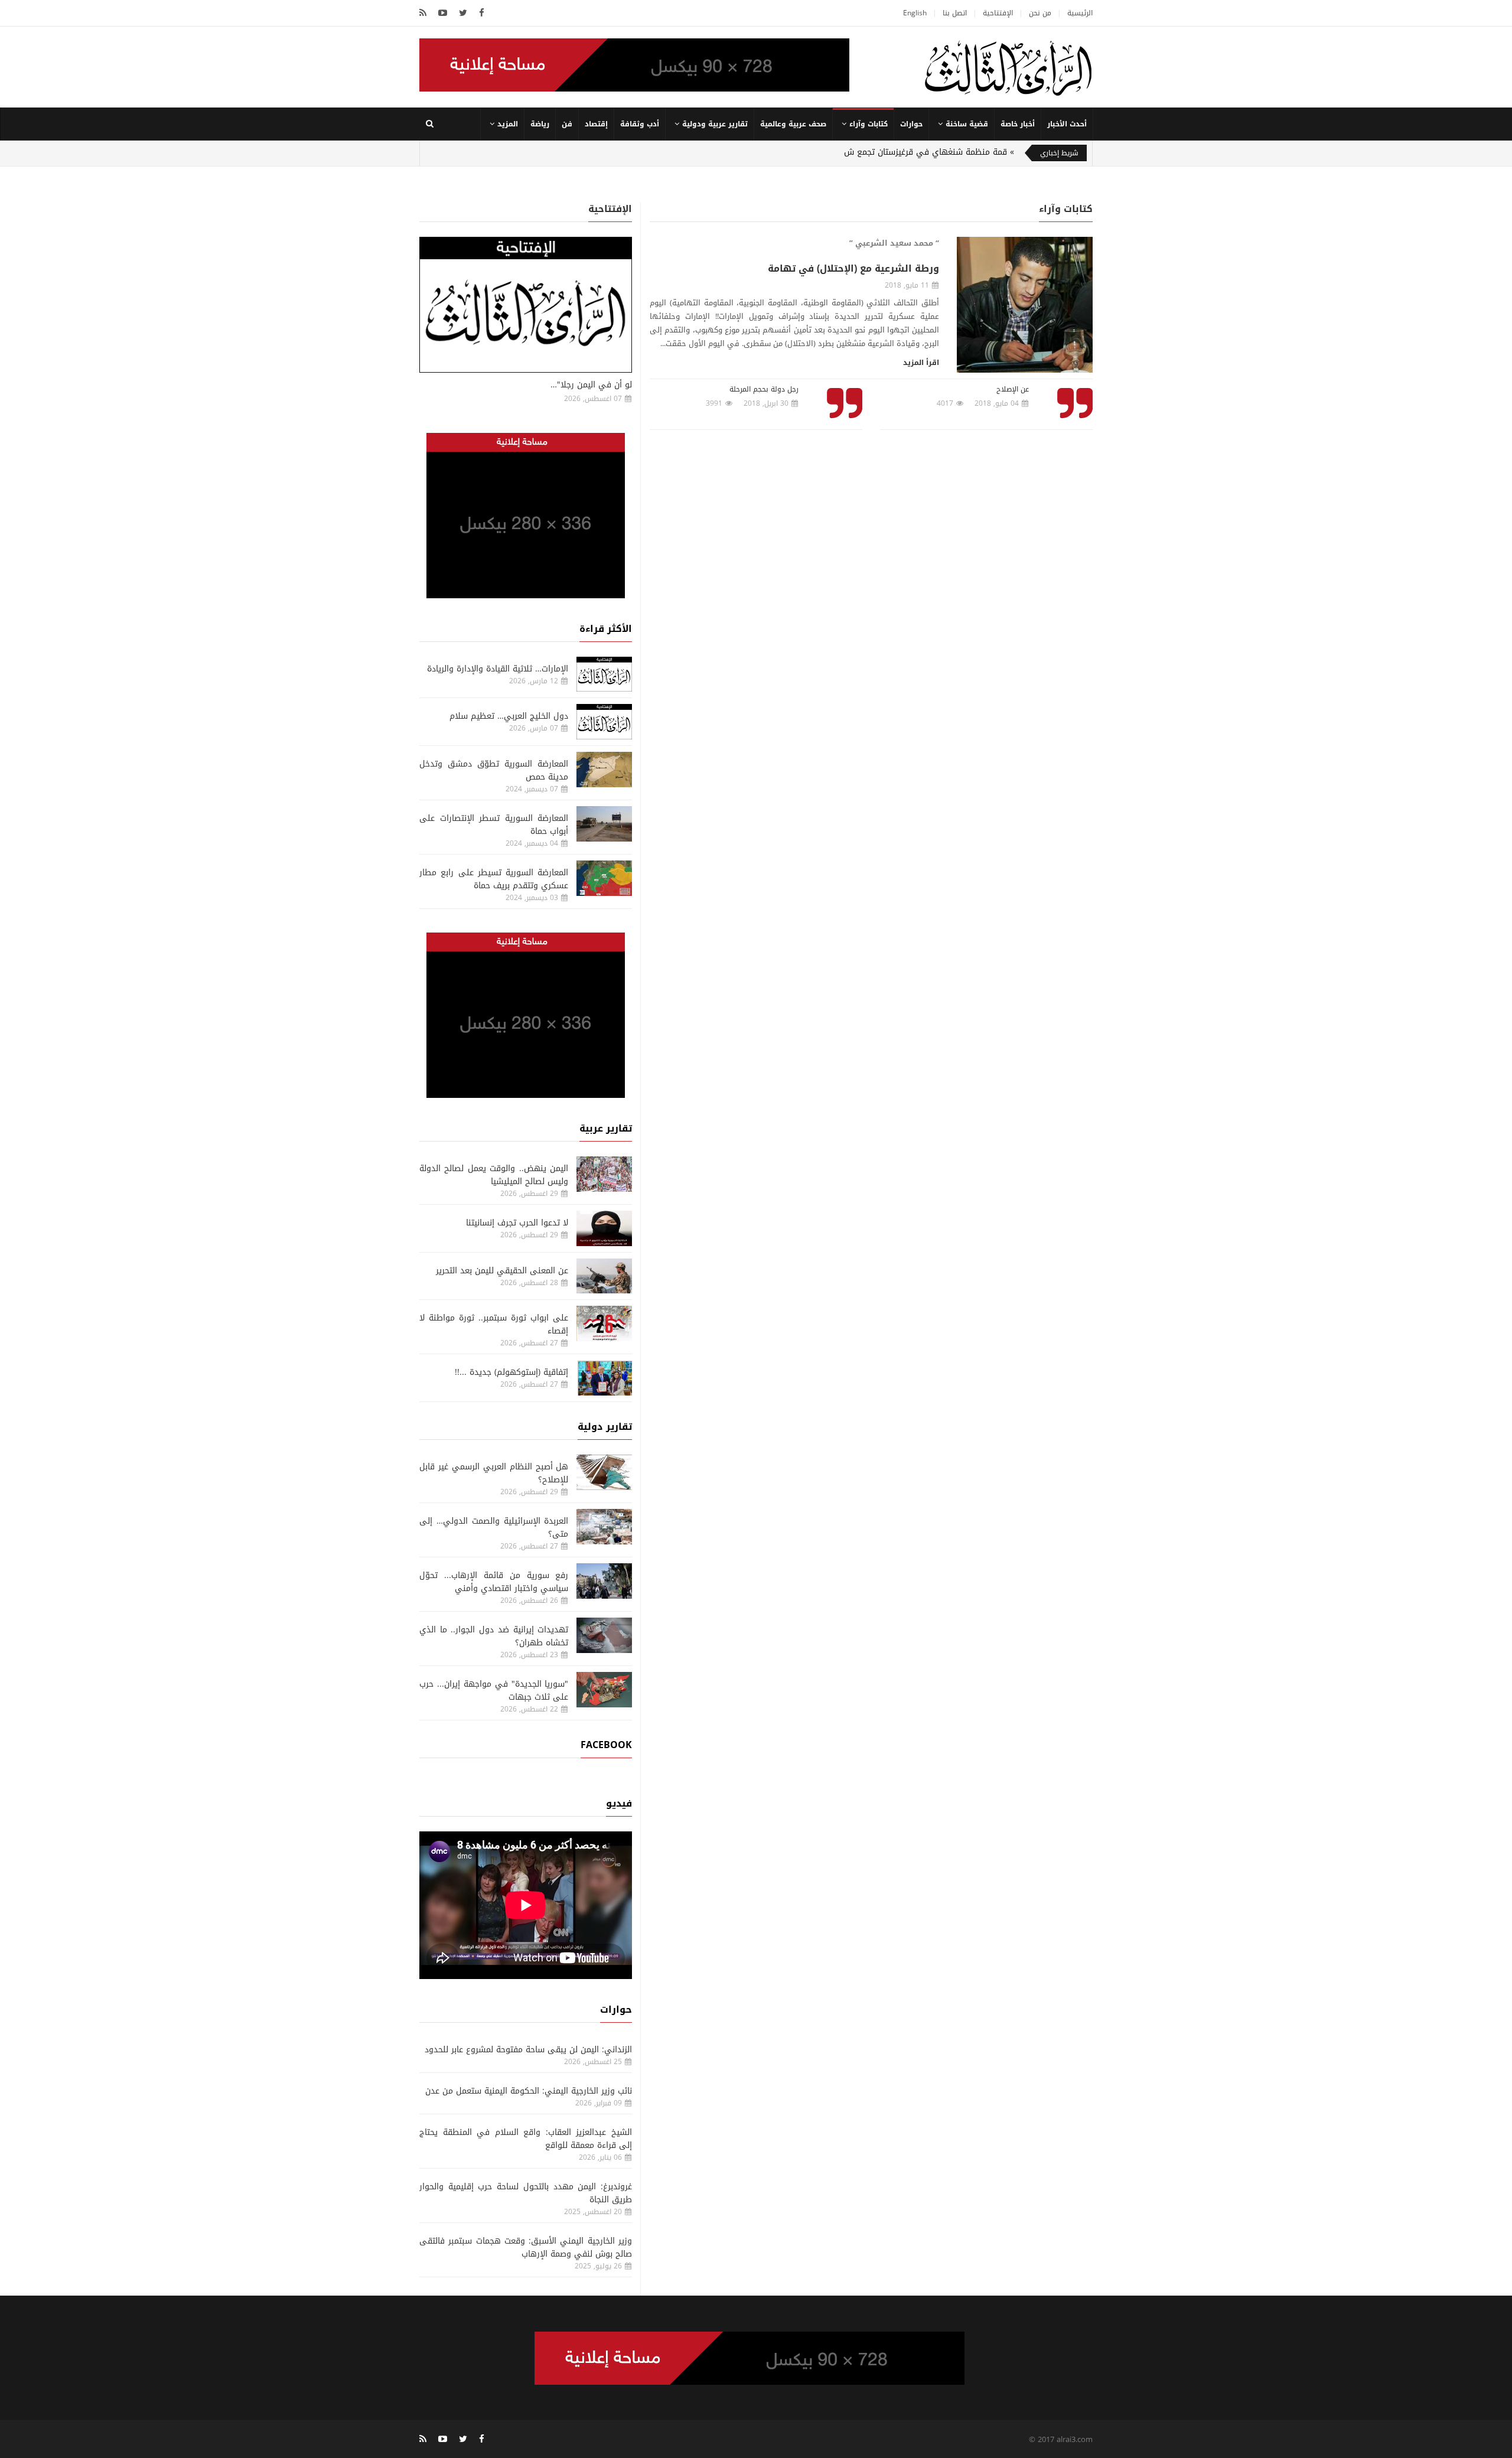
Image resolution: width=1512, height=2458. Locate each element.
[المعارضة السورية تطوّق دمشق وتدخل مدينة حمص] (604, 770)
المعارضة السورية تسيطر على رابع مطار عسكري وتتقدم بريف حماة (494, 879)
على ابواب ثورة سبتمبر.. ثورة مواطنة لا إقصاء (494, 1324)
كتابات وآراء (869, 124)
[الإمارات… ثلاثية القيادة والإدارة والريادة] (604, 674)
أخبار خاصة (1018, 124)
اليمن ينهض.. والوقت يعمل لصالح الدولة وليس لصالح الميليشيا (494, 1175)
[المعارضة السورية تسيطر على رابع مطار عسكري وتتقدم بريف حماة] (604, 878)
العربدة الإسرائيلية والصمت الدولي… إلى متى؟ (494, 1528)
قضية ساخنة (967, 124)
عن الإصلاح (1013, 389)
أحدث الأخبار (1067, 124)
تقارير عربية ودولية (715, 124)
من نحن (1040, 13)
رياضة (540, 124)
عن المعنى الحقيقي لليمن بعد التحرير (502, 1271)
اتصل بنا (955, 13)
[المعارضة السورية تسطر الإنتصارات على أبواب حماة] (604, 824)
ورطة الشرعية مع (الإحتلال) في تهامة (853, 268)
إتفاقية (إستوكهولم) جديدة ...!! (511, 1372)
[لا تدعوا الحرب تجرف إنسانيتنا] (604, 1228)
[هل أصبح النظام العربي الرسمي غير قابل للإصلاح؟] (604, 1472)
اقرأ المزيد (921, 363)
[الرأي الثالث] (1008, 67)
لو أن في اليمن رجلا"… (591, 385)
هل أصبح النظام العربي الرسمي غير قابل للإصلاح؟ (494, 1473)
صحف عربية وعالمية (793, 124)
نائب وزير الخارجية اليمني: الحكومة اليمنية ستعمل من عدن (529, 2091)
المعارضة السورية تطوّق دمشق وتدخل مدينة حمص (494, 770)
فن (567, 124)
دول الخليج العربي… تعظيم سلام (509, 716)
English (915, 13)
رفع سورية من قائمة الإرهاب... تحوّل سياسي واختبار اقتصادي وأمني (494, 1582)
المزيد (508, 124)
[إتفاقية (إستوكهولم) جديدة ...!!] (604, 1378)
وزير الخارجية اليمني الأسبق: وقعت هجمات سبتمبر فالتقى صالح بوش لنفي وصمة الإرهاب (526, 2247)
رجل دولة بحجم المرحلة (764, 389)
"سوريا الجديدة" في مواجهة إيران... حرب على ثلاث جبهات (494, 1691)
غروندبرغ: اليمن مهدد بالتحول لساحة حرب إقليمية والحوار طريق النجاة (526, 2193)
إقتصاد (596, 124)
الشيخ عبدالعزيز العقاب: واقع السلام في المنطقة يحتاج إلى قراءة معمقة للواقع (526, 2139)
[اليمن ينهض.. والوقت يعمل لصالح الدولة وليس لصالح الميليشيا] (604, 1174)
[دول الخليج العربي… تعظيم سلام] (604, 722)
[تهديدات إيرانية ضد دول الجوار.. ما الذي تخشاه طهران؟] (604, 1635)
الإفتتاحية (998, 13)
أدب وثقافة (640, 124)
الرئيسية (1080, 13)
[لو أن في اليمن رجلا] (526, 305)
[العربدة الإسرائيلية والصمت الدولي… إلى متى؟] (604, 1527)
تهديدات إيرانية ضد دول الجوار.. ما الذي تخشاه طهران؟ (494, 1636)
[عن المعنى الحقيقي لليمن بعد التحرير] (604, 1276)
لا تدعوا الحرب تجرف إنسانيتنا (517, 1223)
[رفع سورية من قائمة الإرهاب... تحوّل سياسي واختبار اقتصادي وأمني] (604, 1581)
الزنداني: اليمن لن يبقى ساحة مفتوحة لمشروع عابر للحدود (528, 2050)
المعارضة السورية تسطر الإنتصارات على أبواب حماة (494, 825)
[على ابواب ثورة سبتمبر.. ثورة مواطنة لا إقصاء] (604, 1323)
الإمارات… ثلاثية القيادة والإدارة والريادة (498, 669)
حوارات (911, 124)
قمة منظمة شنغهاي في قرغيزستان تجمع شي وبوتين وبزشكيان (892, 152)
